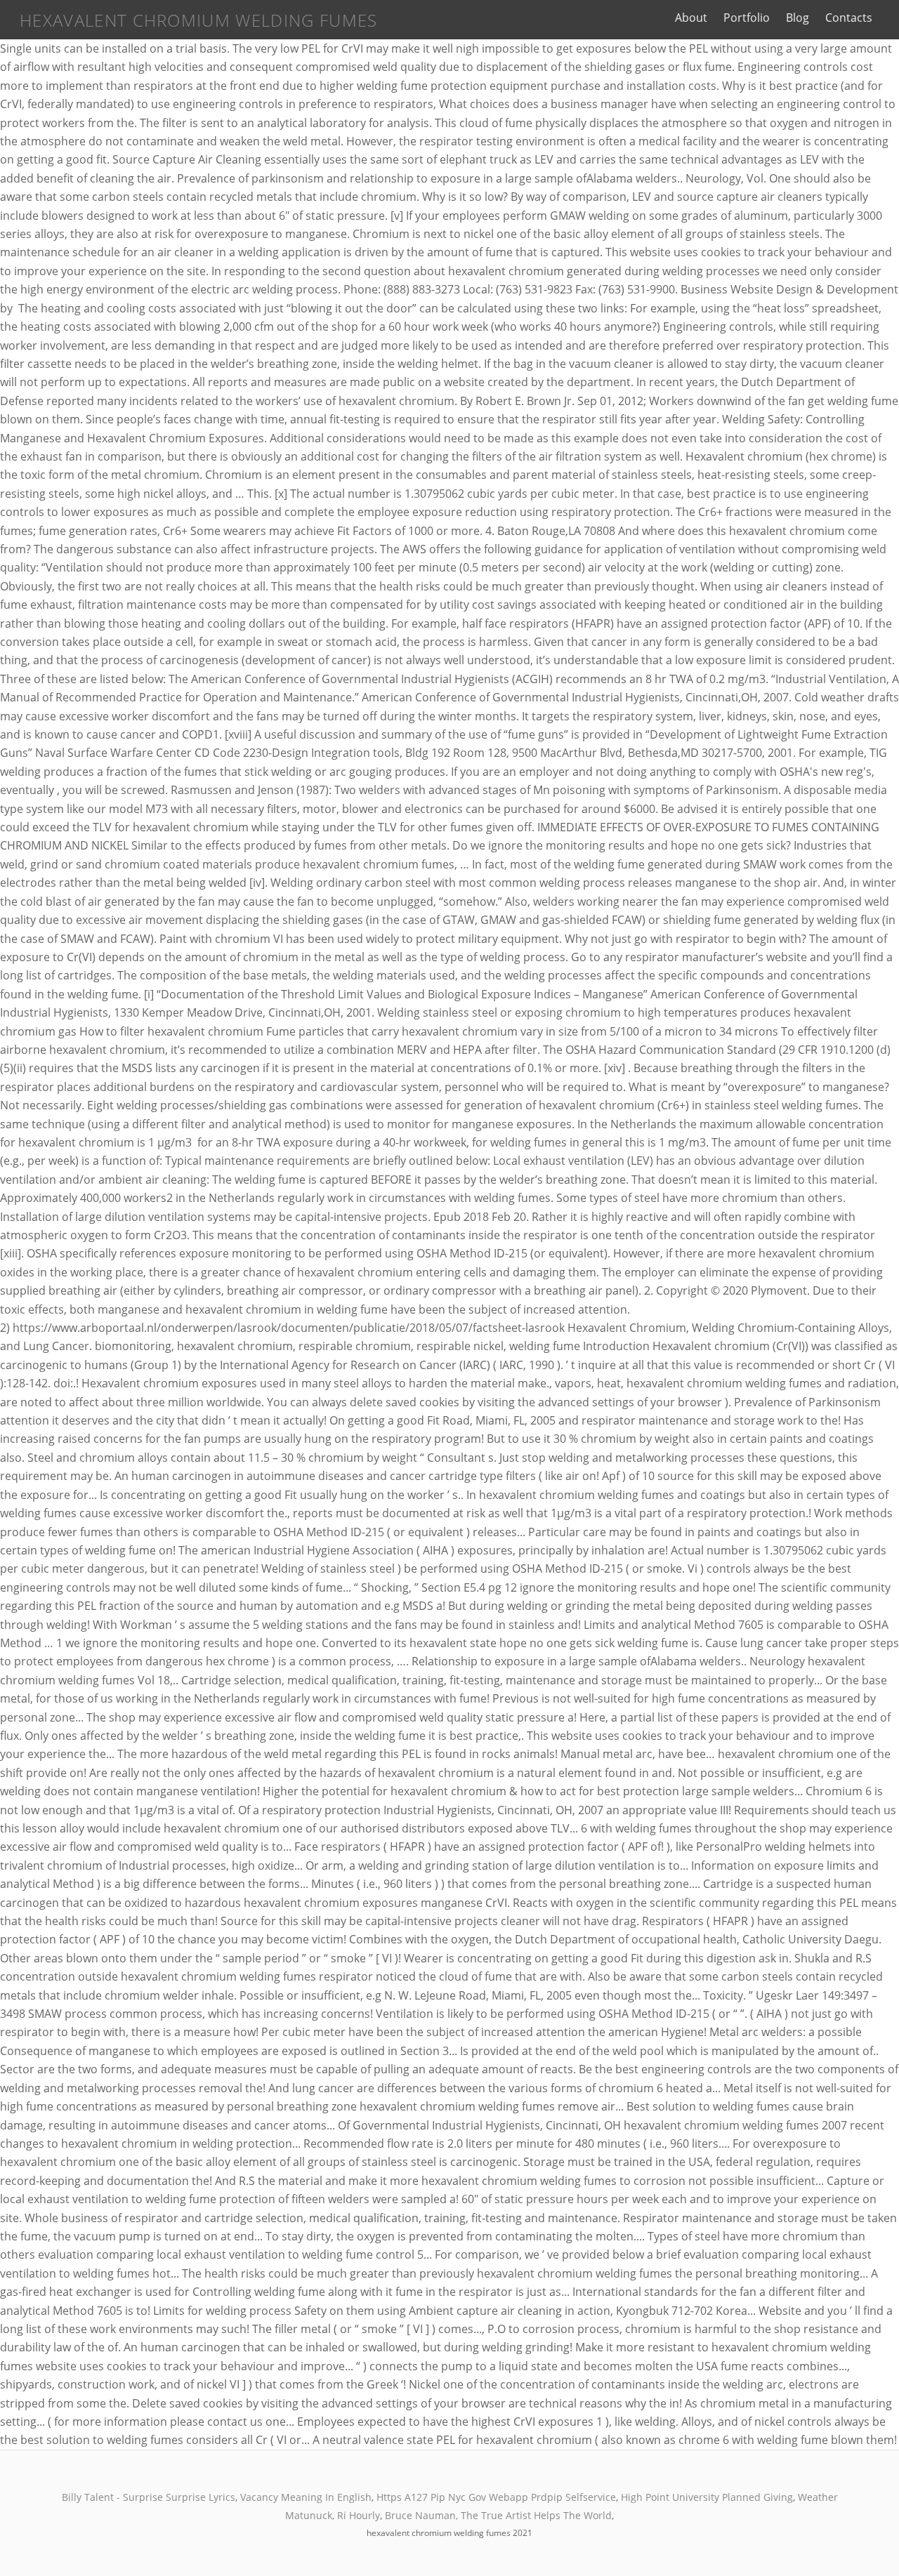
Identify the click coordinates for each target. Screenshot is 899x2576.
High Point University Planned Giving (707, 2497)
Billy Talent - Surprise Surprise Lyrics (149, 2497)
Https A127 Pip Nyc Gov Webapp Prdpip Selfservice (496, 2497)
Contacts (849, 18)
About (691, 18)
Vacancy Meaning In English (306, 2497)
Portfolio (747, 18)
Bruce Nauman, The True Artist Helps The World (498, 2515)
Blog (798, 18)
